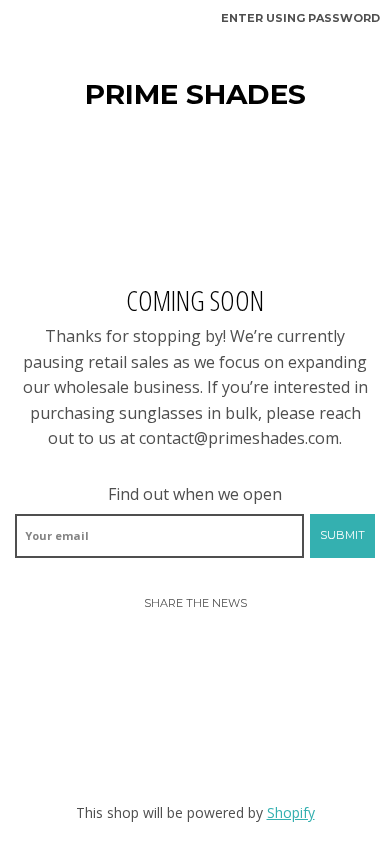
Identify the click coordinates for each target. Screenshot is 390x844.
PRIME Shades (195, 94)
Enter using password (300, 18)
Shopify (291, 812)
